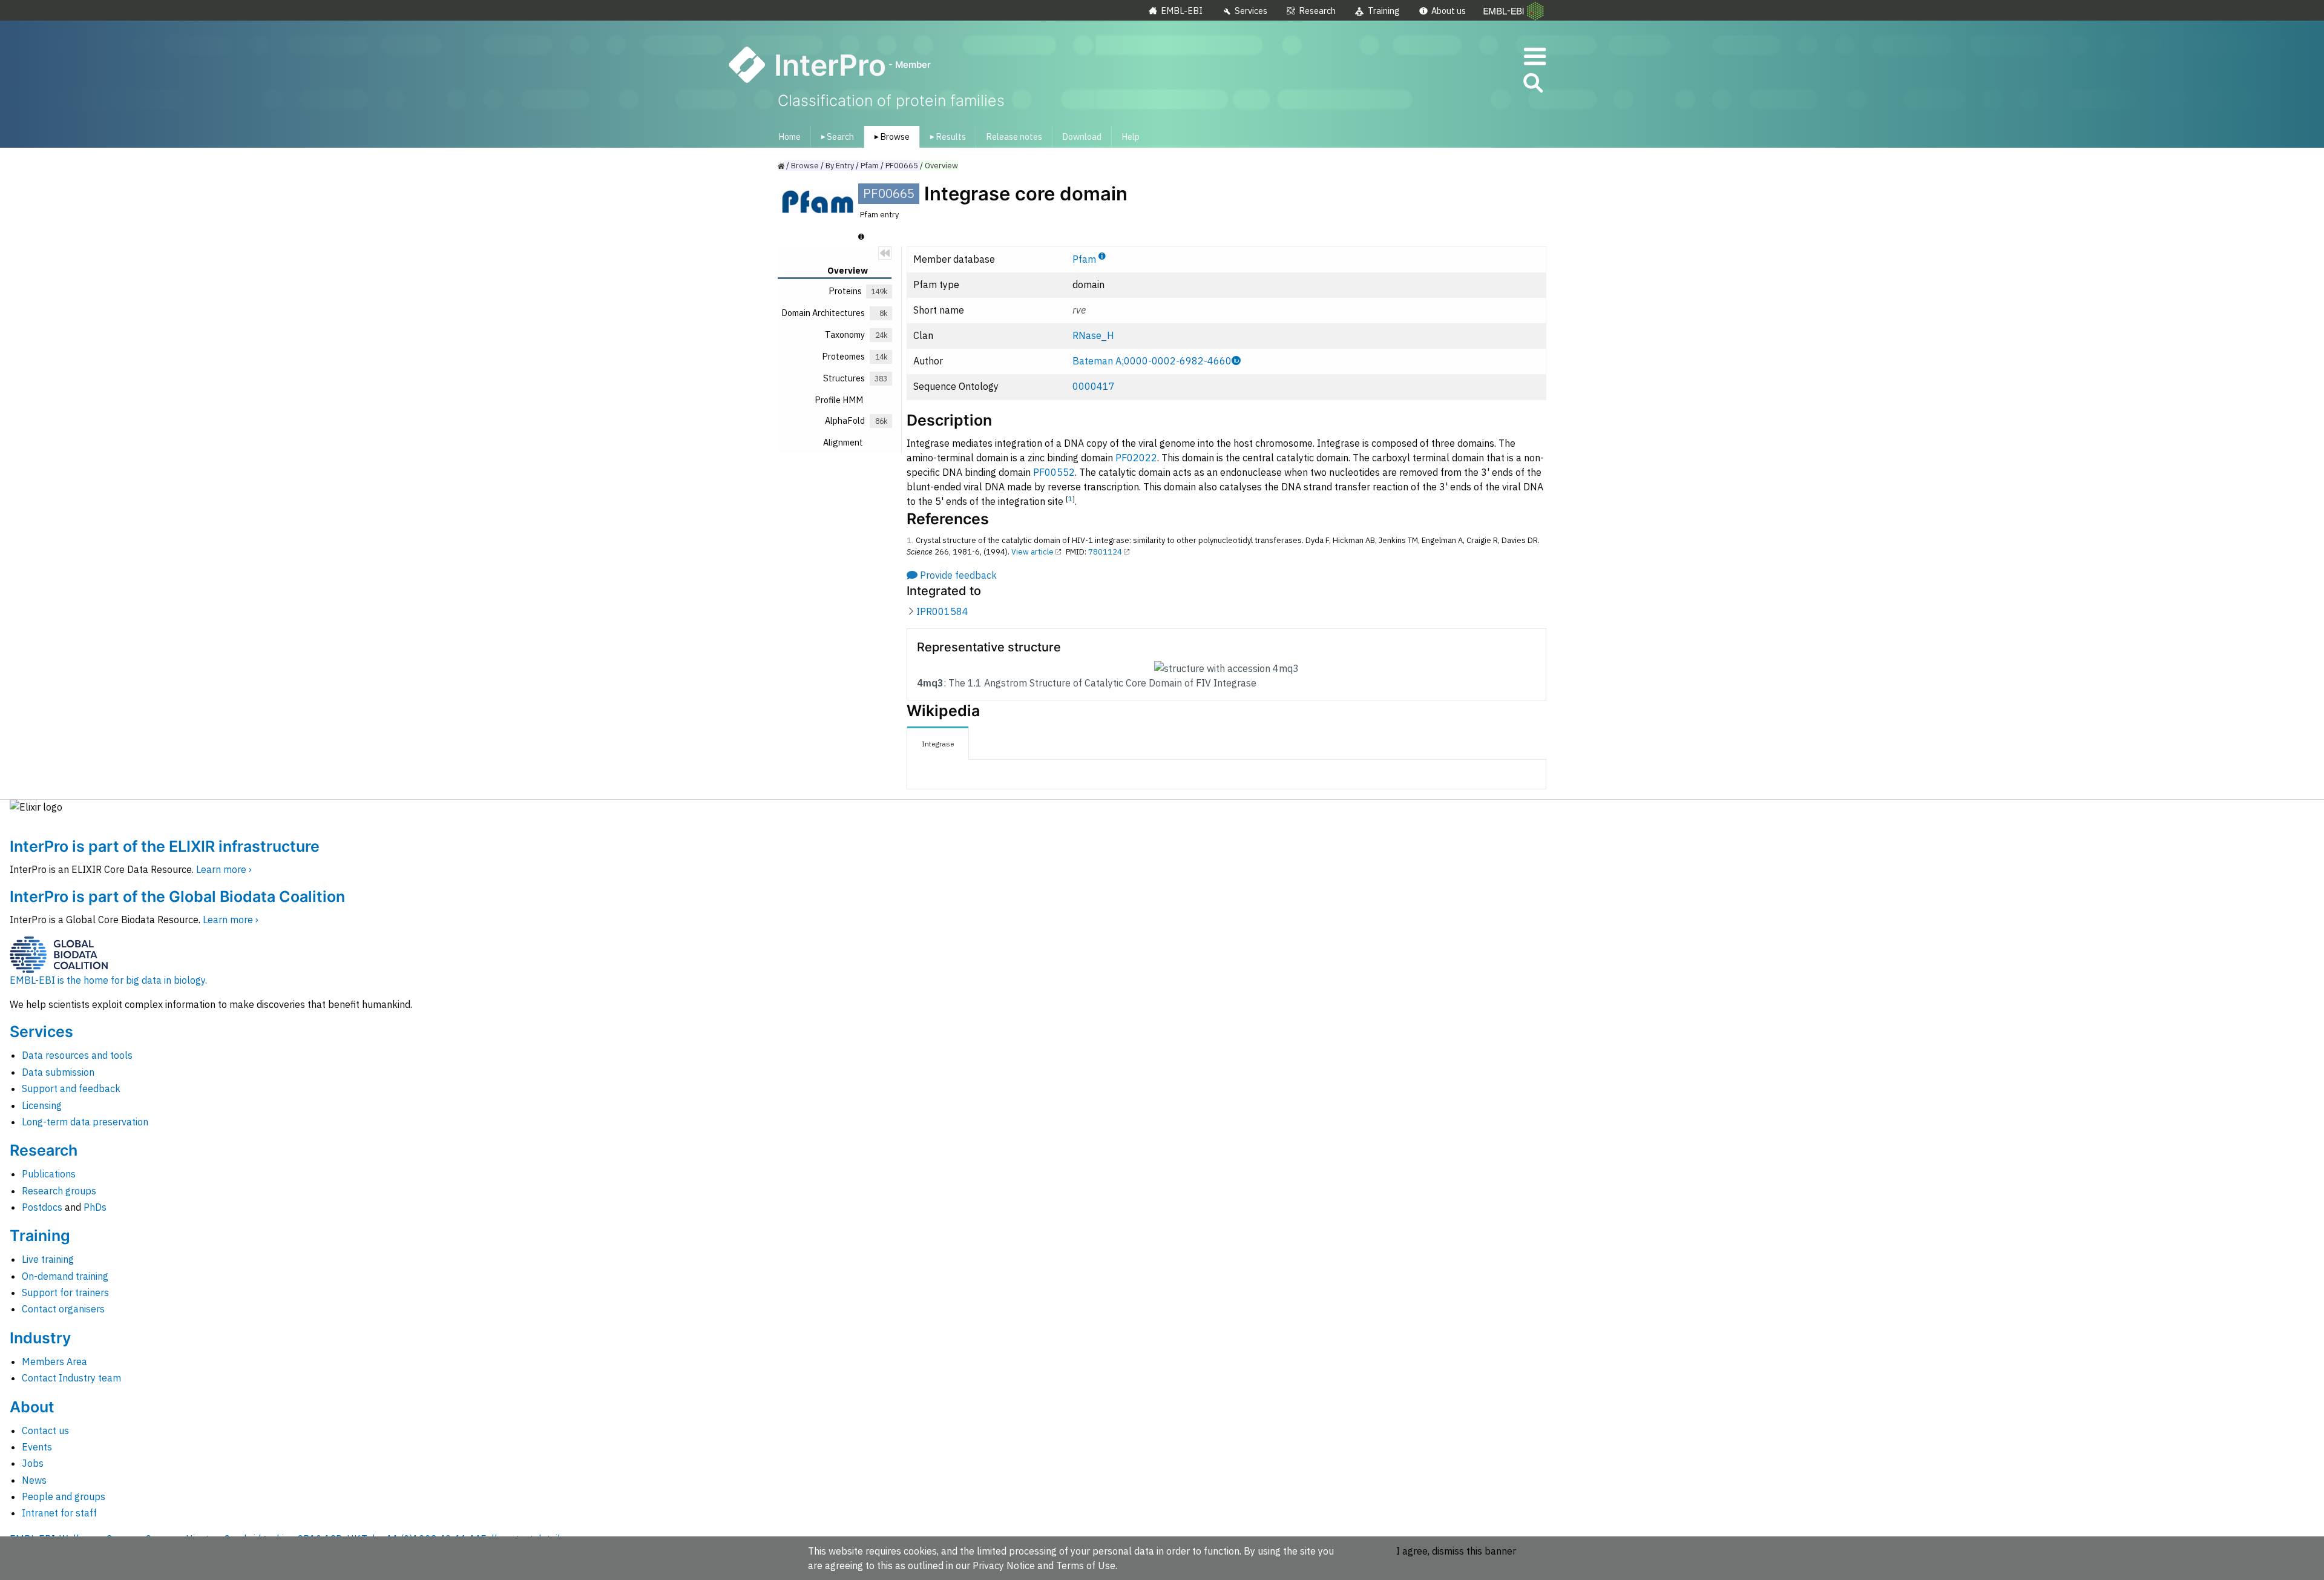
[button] (1532, 85)
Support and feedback (71, 1088)
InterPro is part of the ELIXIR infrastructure (165, 846)
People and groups (64, 1496)
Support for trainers (65, 1292)
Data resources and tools (77, 1055)
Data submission (58, 1072)
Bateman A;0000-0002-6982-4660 (1152, 361)
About (32, 1407)
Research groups (59, 1191)
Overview (941, 166)
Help (1131, 137)
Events (37, 1447)
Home (789, 137)
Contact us (45, 1430)
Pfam (1084, 259)
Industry (40, 1338)
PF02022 (1136, 458)
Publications (49, 1174)
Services (1251, 11)
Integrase (938, 744)
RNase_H (1093, 335)
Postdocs (42, 1207)
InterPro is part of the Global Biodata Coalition (177, 897)
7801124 (1105, 552)
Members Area (54, 1361)
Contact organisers (63, 1309)
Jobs (33, 1463)
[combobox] (1479, 83)
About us (1449, 11)
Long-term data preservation (85, 1122)
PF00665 (902, 166)
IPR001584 (942, 611)
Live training (48, 1259)
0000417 (1094, 386)
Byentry (840, 166)
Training (1384, 11)
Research (1317, 11)
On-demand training (65, 1276)
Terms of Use (1086, 1565)
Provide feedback (958, 575)
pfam (870, 166)
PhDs (95, 1207)
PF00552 (1054, 472)
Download (1082, 137)
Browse (890, 137)
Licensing (42, 1105)
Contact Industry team (71, 1378)
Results (946, 137)
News (34, 1480)
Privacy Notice (1004, 1565)
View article (1032, 552)
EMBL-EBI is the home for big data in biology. (108, 980)
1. (910, 540)
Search (835, 137)
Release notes (1014, 137)
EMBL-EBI (1182, 11)
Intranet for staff (59, 1513)
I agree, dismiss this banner (1456, 1551)
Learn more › (224, 869)
